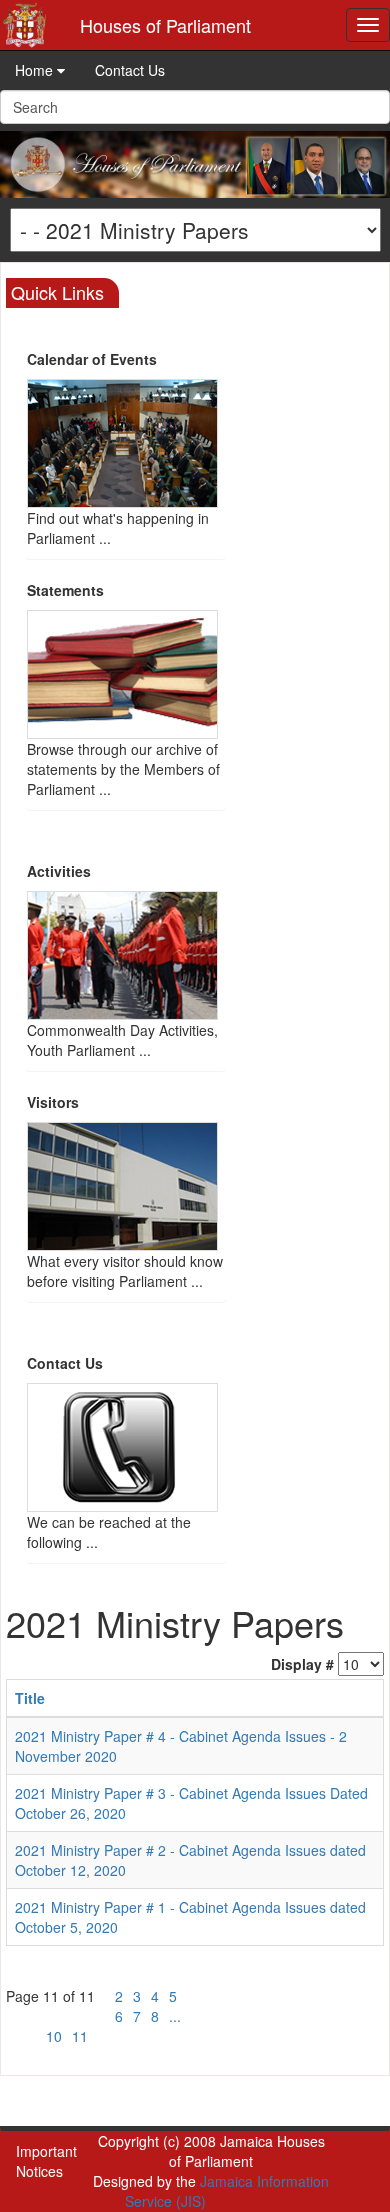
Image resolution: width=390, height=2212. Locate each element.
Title (30, 1698)
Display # (302, 1664)
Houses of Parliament (165, 25)
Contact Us (130, 70)
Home (36, 70)
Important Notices (46, 2161)
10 (54, 2036)
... (175, 2016)
